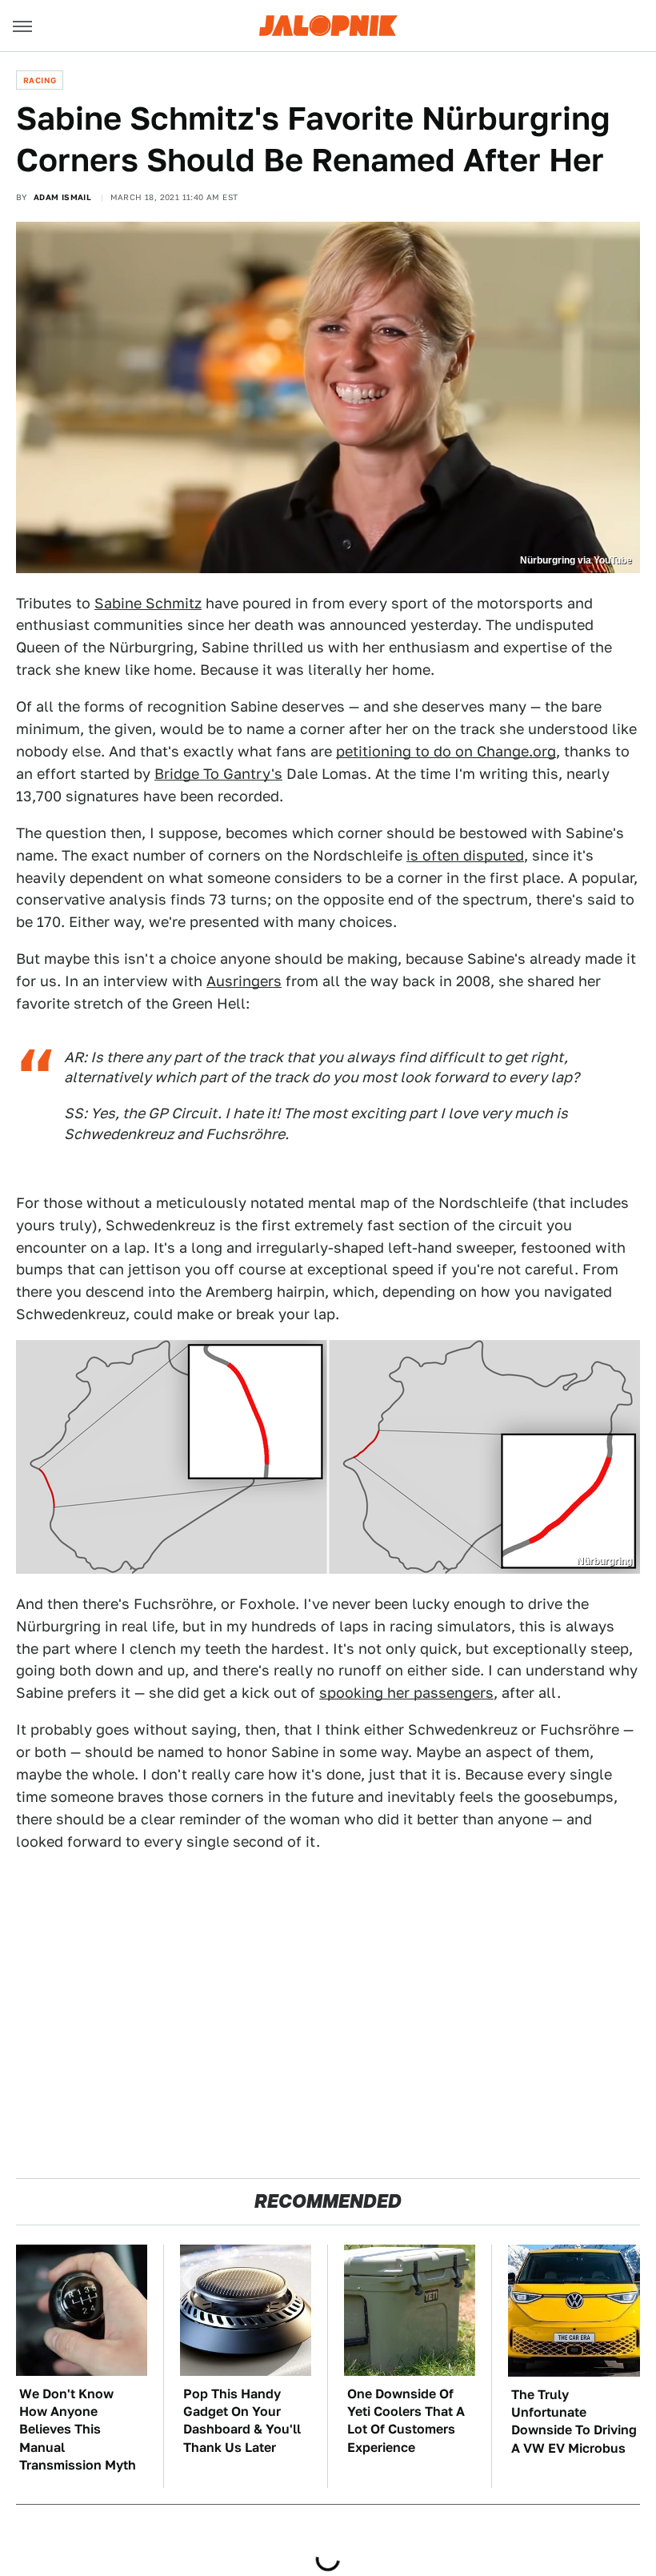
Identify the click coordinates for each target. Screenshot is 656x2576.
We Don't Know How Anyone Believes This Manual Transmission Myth (78, 2430)
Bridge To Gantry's (218, 774)
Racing (40, 80)
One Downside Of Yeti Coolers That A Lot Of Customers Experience (406, 2421)
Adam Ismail (62, 197)
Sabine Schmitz (148, 603)
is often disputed (465, 855)
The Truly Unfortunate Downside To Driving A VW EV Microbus (574, 2422)
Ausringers (244, 981)
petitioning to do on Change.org (446, 751)
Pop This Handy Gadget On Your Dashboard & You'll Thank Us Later (242, 2421)
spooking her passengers (406, 1693)
